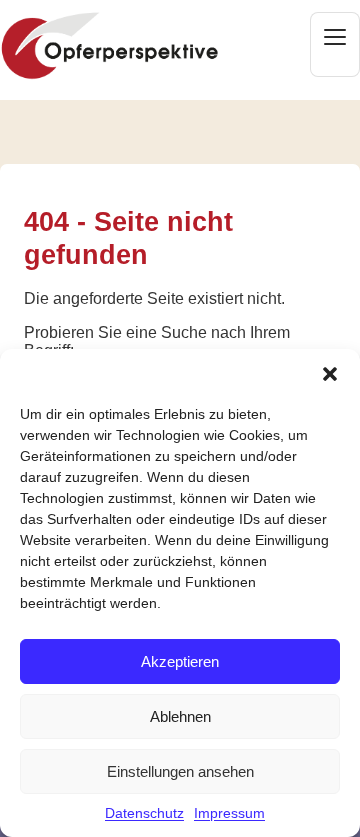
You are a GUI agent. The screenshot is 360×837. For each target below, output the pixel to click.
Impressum (229, 813)
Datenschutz (144, 813)
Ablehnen (180, 716)
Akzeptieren (180, 661)
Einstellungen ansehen (180, 771)
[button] (330, 374)
